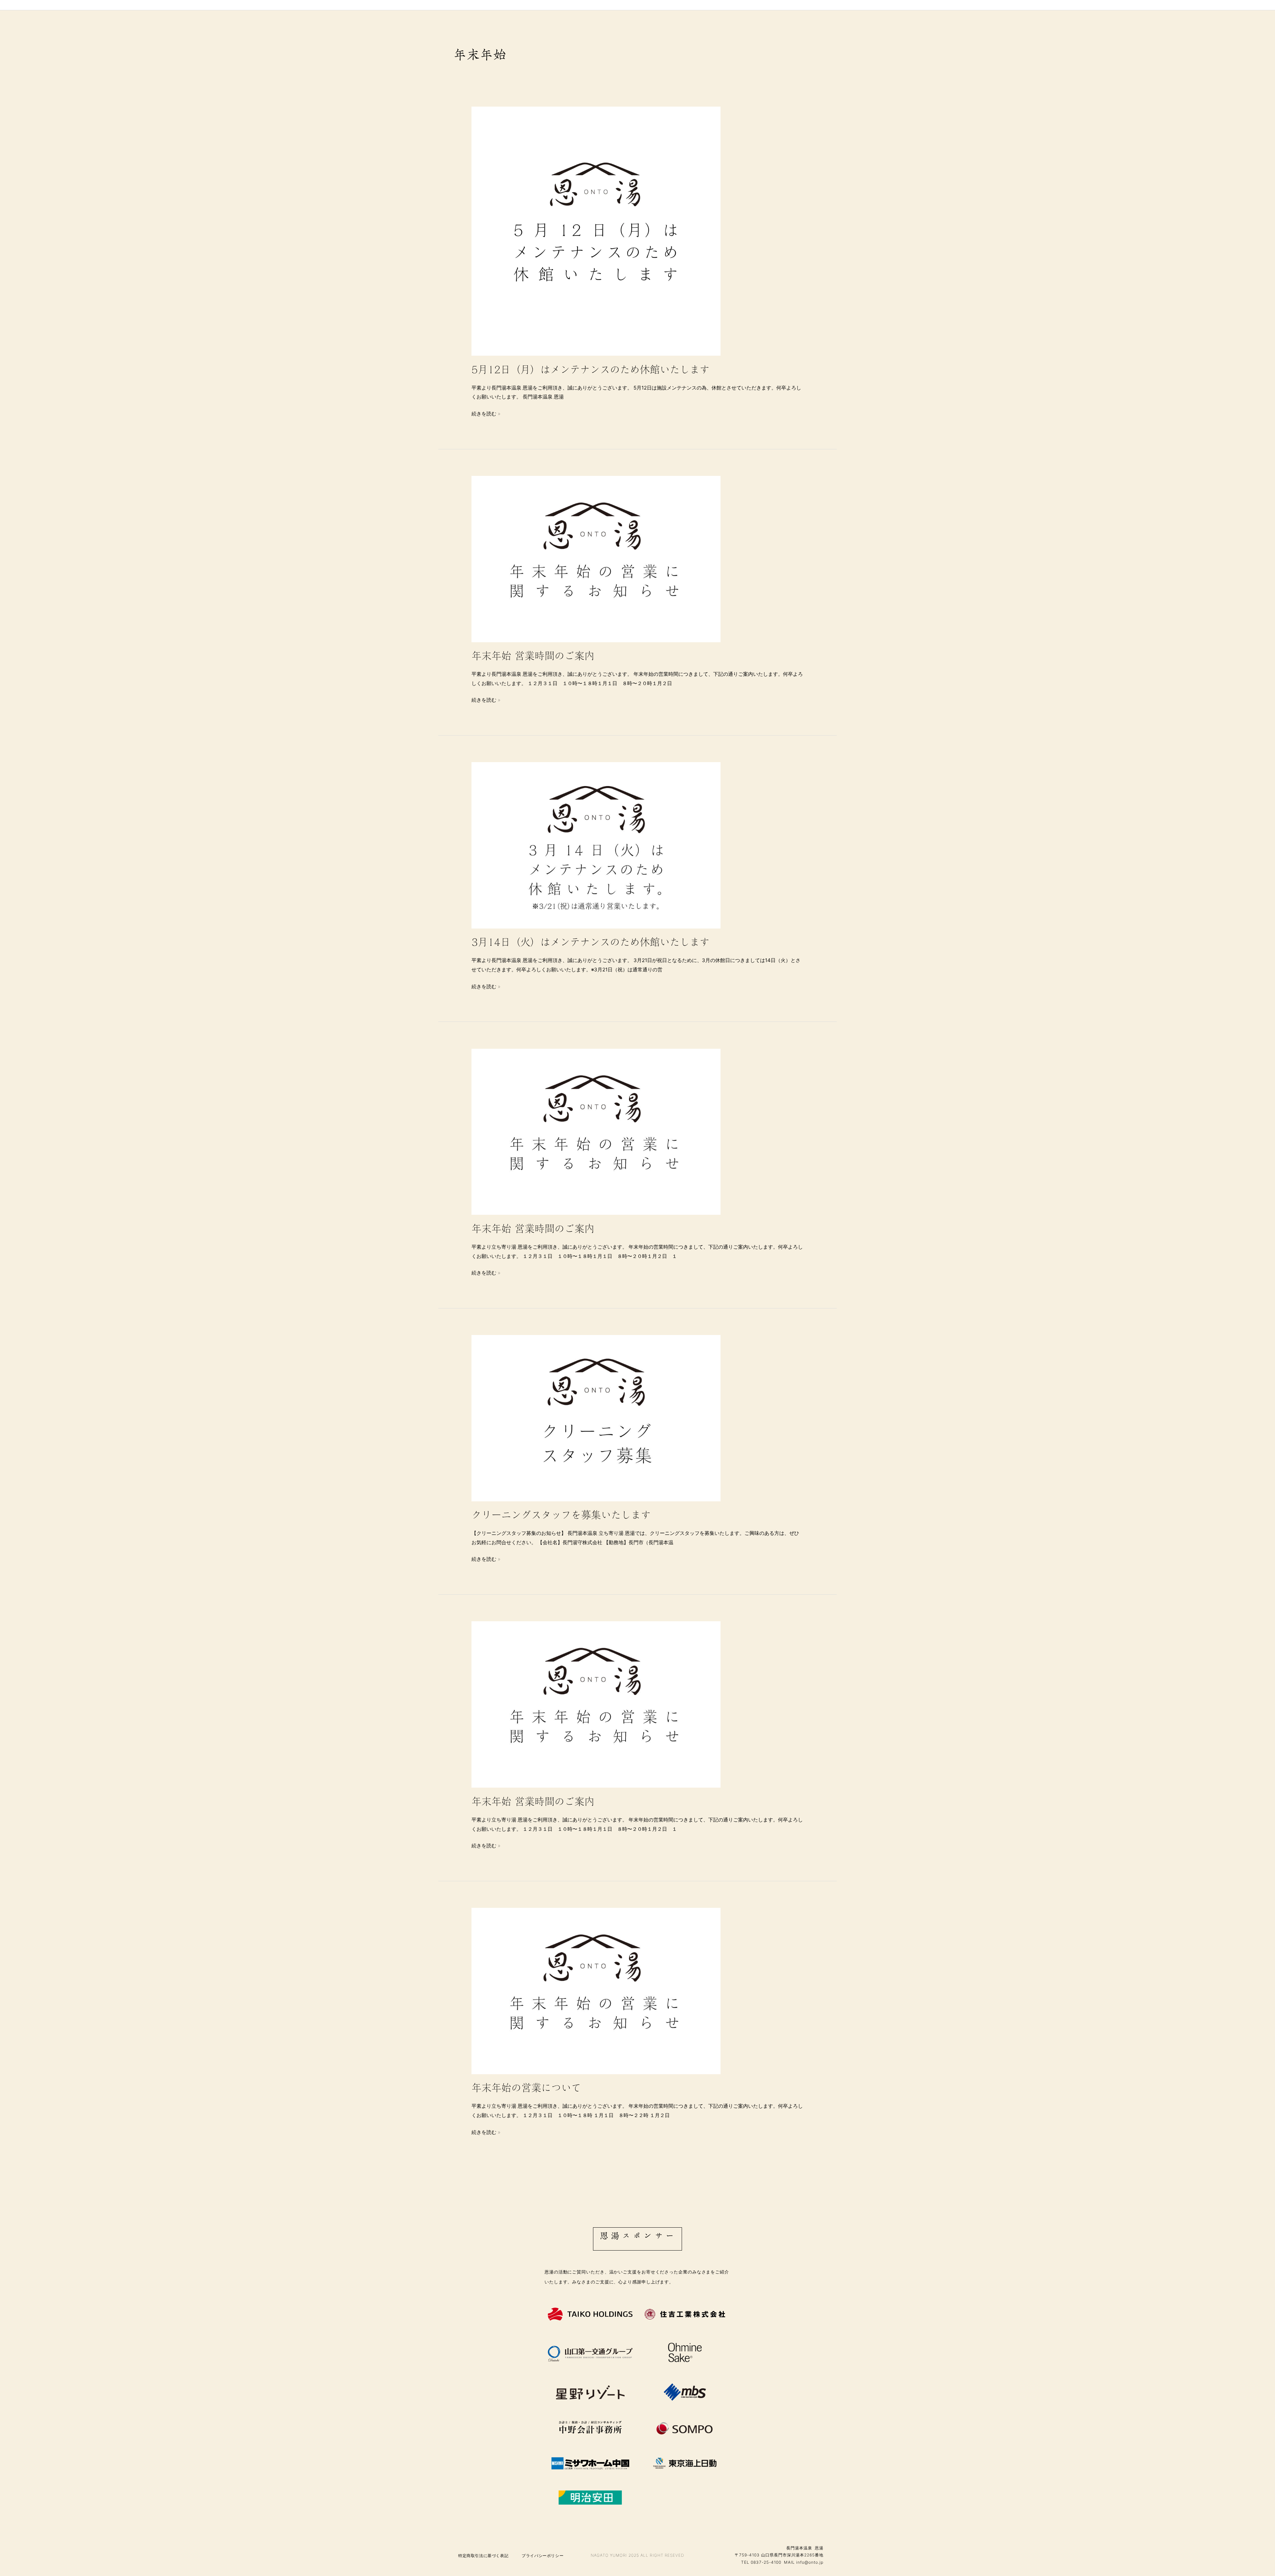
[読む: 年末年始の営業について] (596, 1991)
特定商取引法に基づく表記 (483, 2555)
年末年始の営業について (526, 2088)
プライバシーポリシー (543, 2555)
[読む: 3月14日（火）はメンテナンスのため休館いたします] (596, 845)
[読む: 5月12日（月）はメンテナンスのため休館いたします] (596, 231)
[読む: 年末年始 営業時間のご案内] (596, 558)
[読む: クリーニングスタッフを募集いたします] (596, 1418)
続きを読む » (486, 413)
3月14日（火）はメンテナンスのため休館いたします (591, 942)
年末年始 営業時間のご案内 (533, 656)
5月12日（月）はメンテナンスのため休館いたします (591, 370)
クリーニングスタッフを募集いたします (561, 1515)
